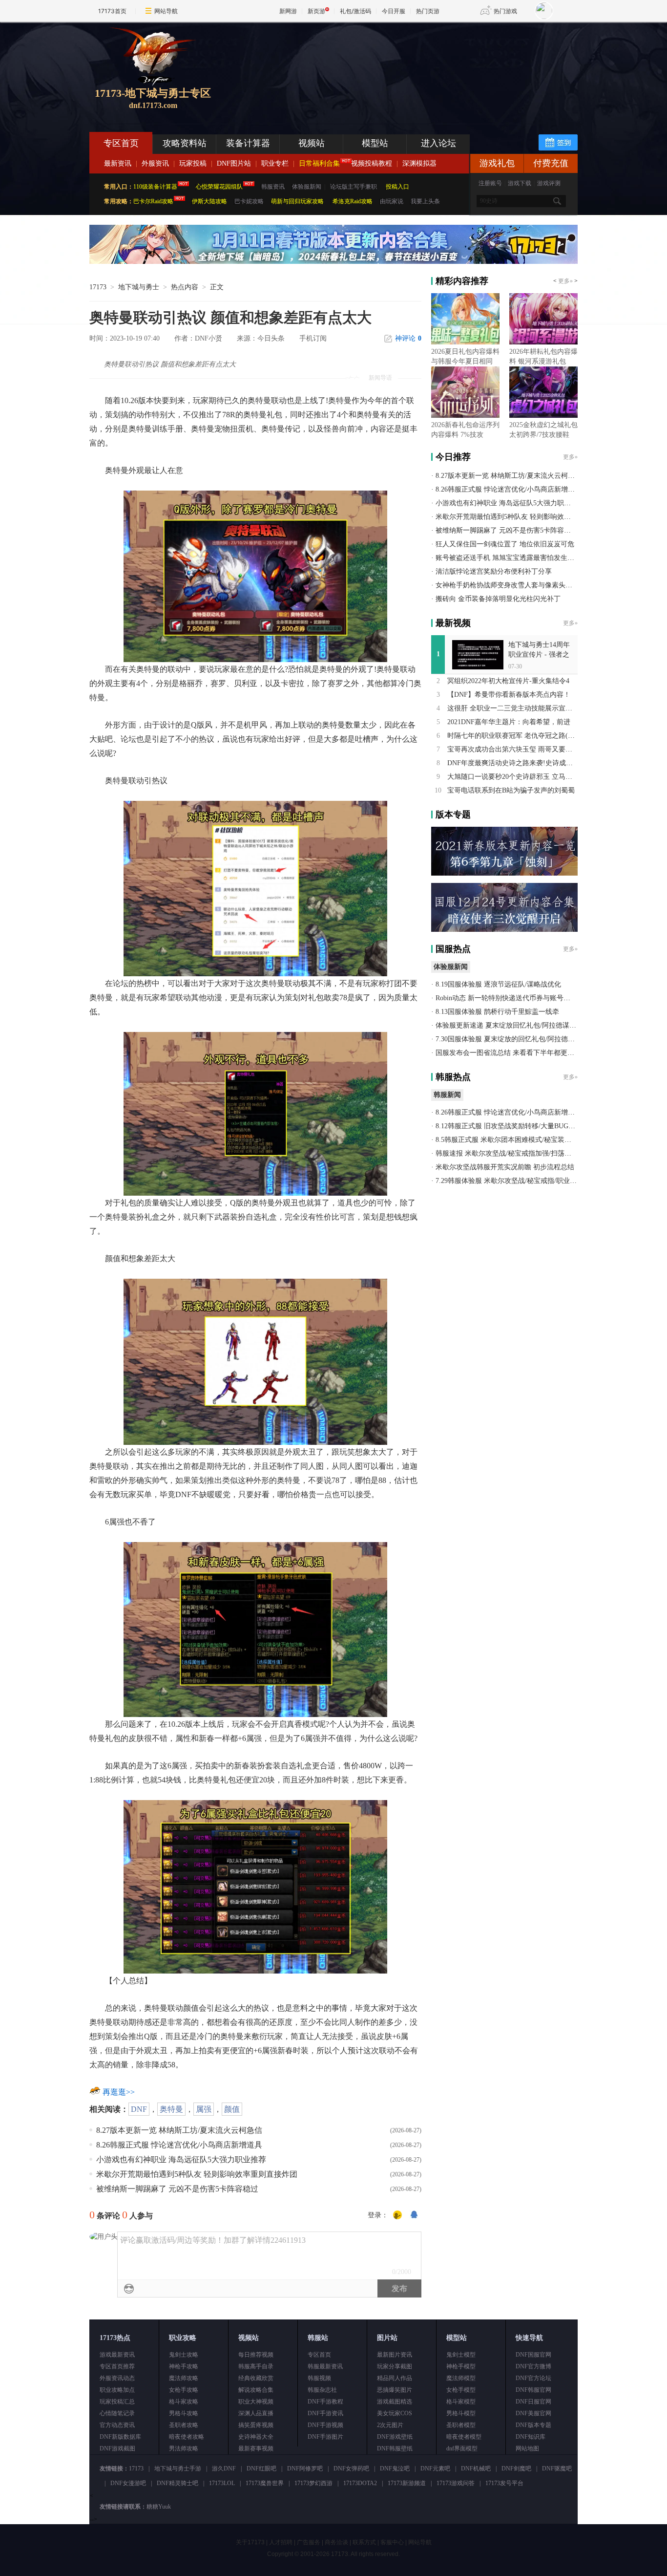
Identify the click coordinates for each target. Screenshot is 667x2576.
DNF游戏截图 (117, 2448)
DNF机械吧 (476, 2469)
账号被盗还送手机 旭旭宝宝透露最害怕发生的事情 (512, 558)
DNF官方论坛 (533, 2378)
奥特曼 (171, 2109)
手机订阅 (313, 338)
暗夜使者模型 (464, 2437)
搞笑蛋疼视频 (256, 2425)
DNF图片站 (234, 163)
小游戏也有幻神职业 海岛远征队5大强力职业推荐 (181, 2159)
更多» (565, 281)
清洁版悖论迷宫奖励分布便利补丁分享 (494, 571)
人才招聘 (281, 2542)
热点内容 (185, 287)
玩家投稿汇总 (117, 2402)
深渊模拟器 (419, 163)
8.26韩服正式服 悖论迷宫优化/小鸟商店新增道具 (179, 2145)
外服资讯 (155, 163)
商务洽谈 (336, 2542)
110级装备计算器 (155, 187)
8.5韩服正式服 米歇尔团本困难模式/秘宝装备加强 (510, 1140)
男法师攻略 (184, 2448)
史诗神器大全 (256, 2437)
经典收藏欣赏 (256, 2378)
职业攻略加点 (117, 2390)
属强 (204, 2109)
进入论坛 (438, 143)
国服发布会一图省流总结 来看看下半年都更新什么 (512, 1053)
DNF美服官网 (533, 2413)
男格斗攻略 (184, 2413)
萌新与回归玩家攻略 (297, 201)
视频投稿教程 (372, 163)
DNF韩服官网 (533, 2390)
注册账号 (490, 183)
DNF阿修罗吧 (305, 2469)
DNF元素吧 (435, 2469)
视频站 (312, 143)
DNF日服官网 (533, 2402)
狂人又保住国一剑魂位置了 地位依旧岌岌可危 (505, 544)
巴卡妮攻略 (249, 201)
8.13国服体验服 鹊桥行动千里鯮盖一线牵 (497, 1012)
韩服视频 (319, 2378)
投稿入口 (397, 187)
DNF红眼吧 (261, 2469)
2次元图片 (390, 2425)
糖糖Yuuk (159, 2507)
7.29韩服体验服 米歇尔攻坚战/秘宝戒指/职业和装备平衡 (520, 1181)
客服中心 (392, 2542)
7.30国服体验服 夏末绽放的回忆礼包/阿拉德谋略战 (512, 1039)
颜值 (232, 2109)
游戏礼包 (497, 163)
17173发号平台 (504, 2483)
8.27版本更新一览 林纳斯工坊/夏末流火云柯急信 (179, 2130)
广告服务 (309, 2542)
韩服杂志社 (322, 2390)
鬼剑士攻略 (184, 2355)
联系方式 (364, 2542)
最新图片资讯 (395, 2355)
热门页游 (428, 11)
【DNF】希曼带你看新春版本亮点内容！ (509, 695)
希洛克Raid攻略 (352, 201)
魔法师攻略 (184, 2378)
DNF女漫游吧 (128, 2483)
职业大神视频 (256, 2402)
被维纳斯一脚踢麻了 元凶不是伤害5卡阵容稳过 (177, 2189)
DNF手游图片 (325, 2437)
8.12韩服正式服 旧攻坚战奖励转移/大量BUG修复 (509, 1126)
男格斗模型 (461, 2413)
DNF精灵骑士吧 (177, 2483)
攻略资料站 (185, 143)
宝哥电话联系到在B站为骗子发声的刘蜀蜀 (511, 790)
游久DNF (224, 2469)
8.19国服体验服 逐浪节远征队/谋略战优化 (498, 984)
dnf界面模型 (462, 2448)
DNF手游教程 (325, 2402)
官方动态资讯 (117, 2425)
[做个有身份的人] (397, 2215)
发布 (399, 2288)
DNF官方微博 (533, 2366)
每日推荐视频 (256, 2355)
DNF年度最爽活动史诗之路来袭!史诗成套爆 (513, 763)
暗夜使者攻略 (187, 2437)
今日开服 (394, 11)
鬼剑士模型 (461, 2355)
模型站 (375, 143)
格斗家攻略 (184, 2402)
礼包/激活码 (355, 11)
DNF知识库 (531, 2437)
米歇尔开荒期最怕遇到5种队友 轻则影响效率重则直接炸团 (197, 2174)
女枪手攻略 (184, 2390)
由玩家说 (392, 201)
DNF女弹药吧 (351, 2469)
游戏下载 (520, 183)
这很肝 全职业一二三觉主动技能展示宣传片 (513, 708)
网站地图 (527, 2448)
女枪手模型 (461, 2390)
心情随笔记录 (117, 2413)
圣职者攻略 (184, 2425)
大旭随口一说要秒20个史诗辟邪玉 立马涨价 (513, 777)
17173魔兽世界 (265, 2483)
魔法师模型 (461, 2378)
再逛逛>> (119, 2092)
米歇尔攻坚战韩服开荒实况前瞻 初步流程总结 (505, 1167)
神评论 (408, 338)
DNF (139, 2109)
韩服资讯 (273, 187)
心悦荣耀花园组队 (219, 187)
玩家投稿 (193, 163)
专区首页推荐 (117, 2366)
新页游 (316, 11)
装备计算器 (248, 143)
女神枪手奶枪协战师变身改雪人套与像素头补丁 (507, 585)
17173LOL (222, 2483)
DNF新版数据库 (120, 2437)
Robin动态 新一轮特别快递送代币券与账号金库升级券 (517, 998)
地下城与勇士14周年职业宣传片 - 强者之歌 (539, 655)
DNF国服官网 (533, 2355)
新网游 (288, 11)
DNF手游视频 (325, 2425)
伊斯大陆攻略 (209, 201)
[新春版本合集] (333, 262)
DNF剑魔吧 (516, 2469)
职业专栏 (275, 163)
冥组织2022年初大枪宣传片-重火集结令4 (508, 681)
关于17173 (250, 2542)
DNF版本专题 (533, 2425)
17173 (98, 287)
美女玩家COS (395, 2413)
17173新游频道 (407, 2483)
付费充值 (551, 163)
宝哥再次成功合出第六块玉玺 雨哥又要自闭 (513, 749)
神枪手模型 (461, 2366)
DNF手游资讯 (325, 2413)
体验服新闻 (307, 187)
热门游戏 (505, 11)
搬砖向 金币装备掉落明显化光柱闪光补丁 (498, 599)
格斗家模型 (461, 2402)
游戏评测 (549, 183)
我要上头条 (425, 201)
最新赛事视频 (256, 2448)
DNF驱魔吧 (557, 2469)
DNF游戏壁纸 (395, 2437)
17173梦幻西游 (313, 2483)
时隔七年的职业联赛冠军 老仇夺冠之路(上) (512, 736)
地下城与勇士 (139, 287)
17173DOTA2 (360, 2483)
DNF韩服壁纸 (395, 2448)
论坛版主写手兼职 (354, 187)
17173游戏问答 (456, 2483)
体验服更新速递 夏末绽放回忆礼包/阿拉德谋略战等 (513, 1025)
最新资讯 (118, 163)
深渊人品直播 (256, 2413)
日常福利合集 (319, 163)
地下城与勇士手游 (178, 2469)
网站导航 (166, 11)
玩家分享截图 (395, 2366)
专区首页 (121, 143)
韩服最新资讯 (325, 2366)
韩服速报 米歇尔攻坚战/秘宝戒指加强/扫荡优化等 (510, 1153)
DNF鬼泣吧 (395, 2469)
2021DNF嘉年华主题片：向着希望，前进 (509, 722)
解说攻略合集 (256, 2390)
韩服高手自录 (256, 2366)
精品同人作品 (395, 2378)
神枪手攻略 (184, 2366)
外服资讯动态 (117, 2378)
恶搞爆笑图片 (395, 2390)
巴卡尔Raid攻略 (153, 201)
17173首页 (112, 11)
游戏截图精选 (395, 2402)
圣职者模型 (461, 2425)
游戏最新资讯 (117, 2355)
